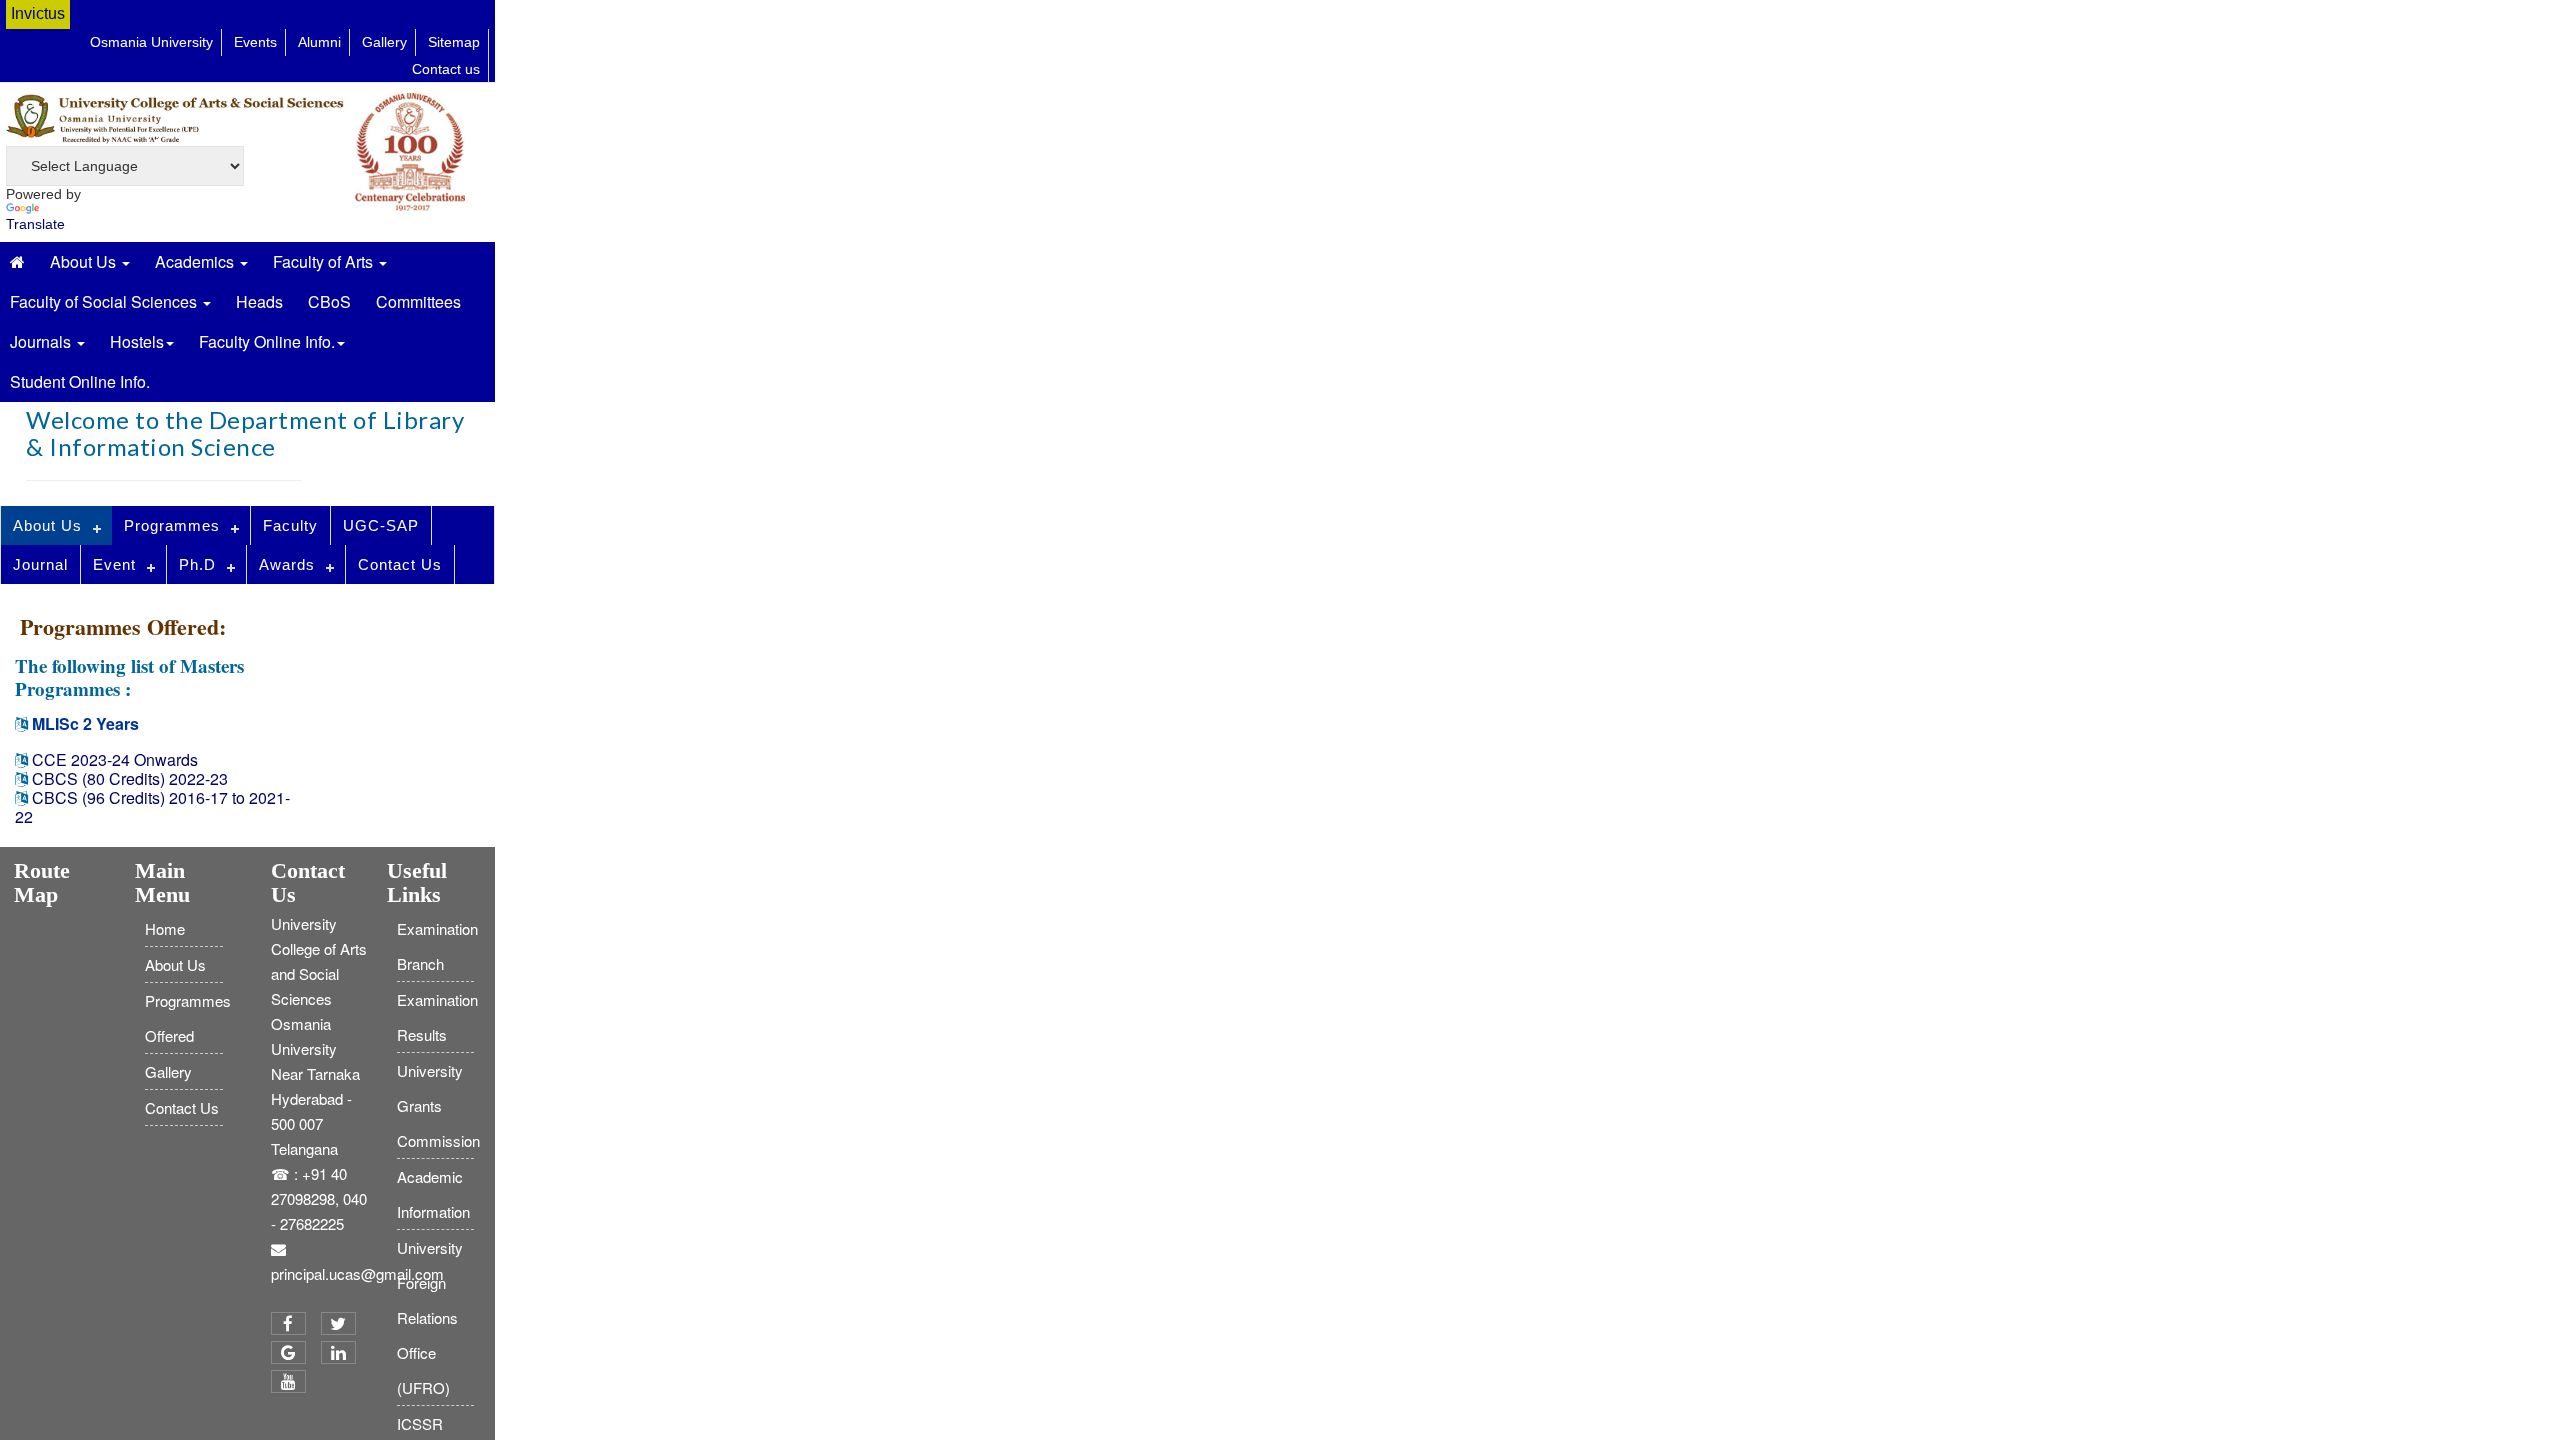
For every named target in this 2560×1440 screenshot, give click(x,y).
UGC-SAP (381, 525)
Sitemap (454, 42)
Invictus (38, 13)
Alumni (319, 42)
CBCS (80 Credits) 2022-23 (130, 778)
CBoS (329, 301)
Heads (259, 301)
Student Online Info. (80, 381)
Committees (418, 301)
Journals (42, 341)
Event (114, 564)
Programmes (172, 525)
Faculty (290, 525)
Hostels (137, 341)
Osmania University (151, 42)
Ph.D (197, 564)
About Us (85, 261)
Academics (196, 261)
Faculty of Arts (325, 261)
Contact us (446, 69)
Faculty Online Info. (267, 341)
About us (47, 525)
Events (255, 42)
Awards (287, 564)
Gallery (384, 42)
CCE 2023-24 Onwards (113, 759)
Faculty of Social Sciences (105, 301)
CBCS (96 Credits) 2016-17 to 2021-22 (152, 807)
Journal (40, 564)
